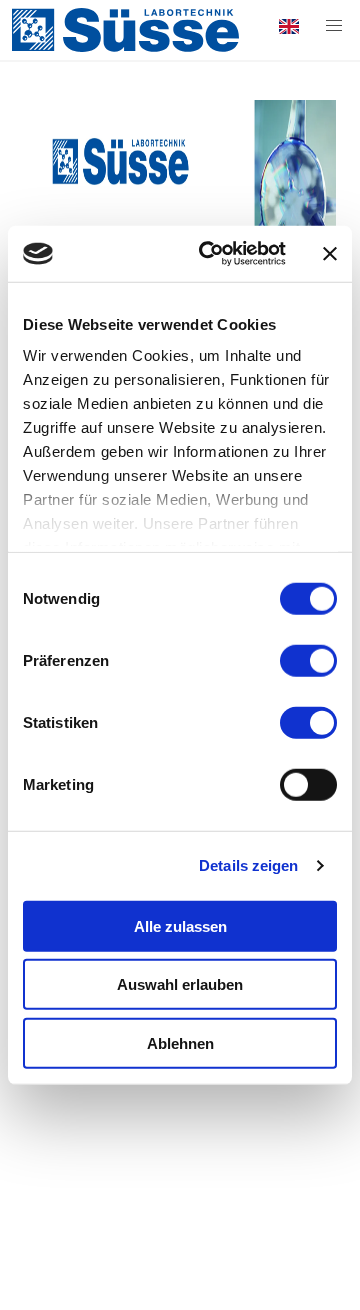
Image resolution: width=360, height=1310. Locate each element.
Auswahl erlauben (180, 984)
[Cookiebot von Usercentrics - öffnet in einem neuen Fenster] (211, 254)
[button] (334, 26)
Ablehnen (180, 1042)
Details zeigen (248, 865)
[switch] (308, 660)
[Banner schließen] (330, 254)
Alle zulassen (180, 925)
